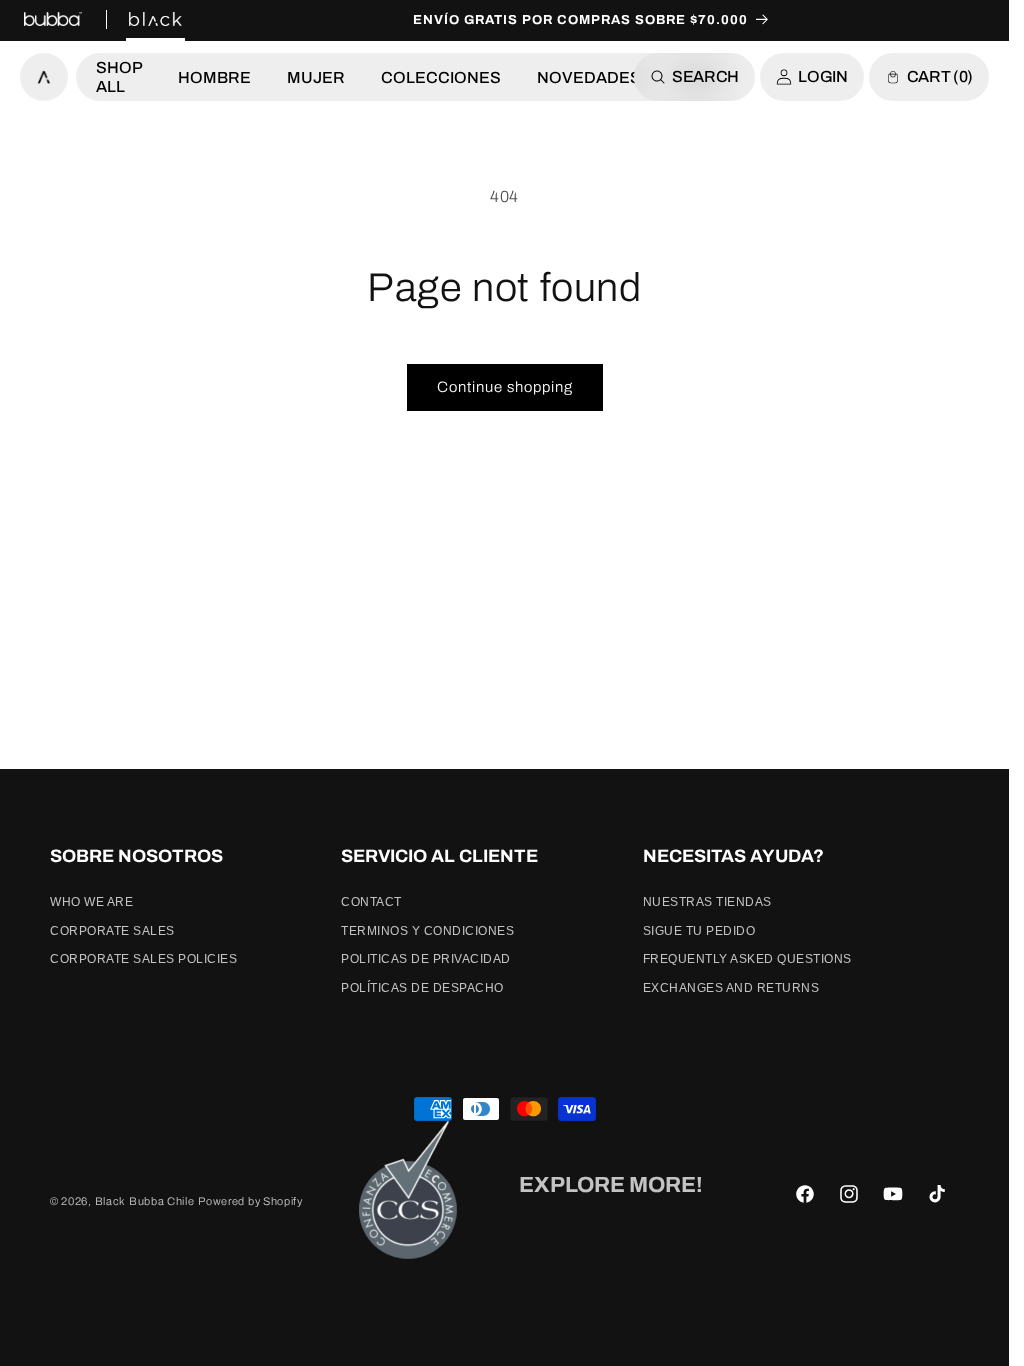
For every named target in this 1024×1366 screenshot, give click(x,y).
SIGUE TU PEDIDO (699, 931)
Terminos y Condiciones (427, 931)
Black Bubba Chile (145, 1201)
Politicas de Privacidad (426, 959)
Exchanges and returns (731, 988)
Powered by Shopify (250, 1201)
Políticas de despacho (422, 988)
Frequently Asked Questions (747, 959)
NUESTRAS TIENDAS (707, 902)
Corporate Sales (112, 931)
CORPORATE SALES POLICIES (143, 959)
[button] (119, 77)
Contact (371, 902)
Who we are (91, 902)
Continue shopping (505, 387)
